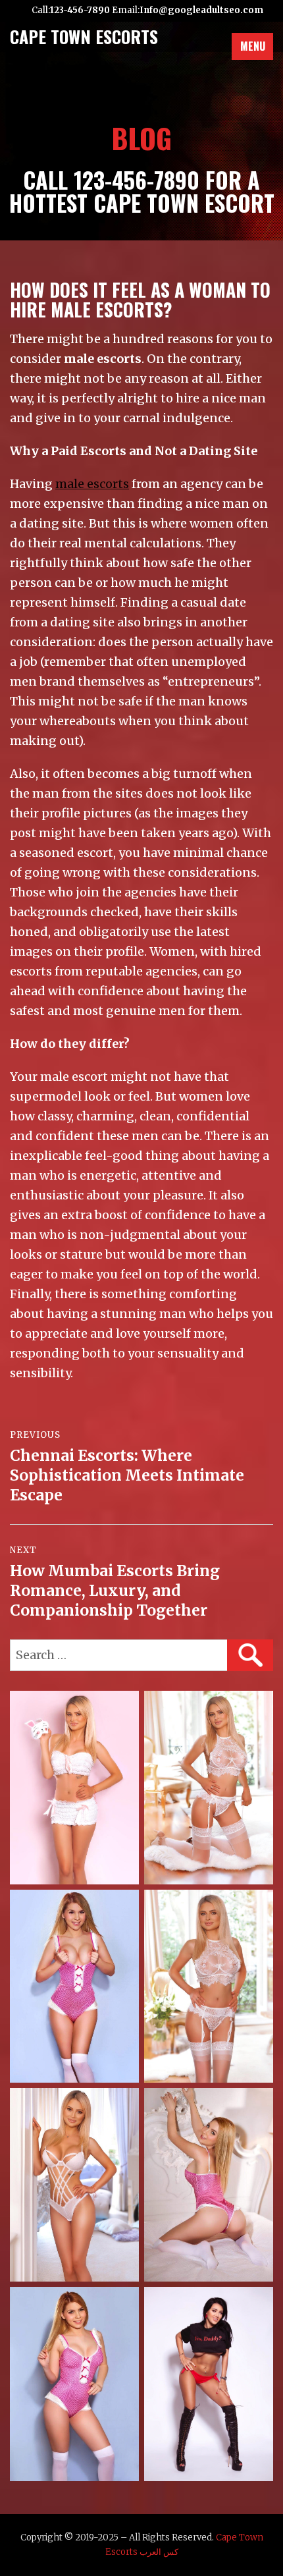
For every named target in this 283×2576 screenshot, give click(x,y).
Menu (253, 46)
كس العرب (159, 2552)
